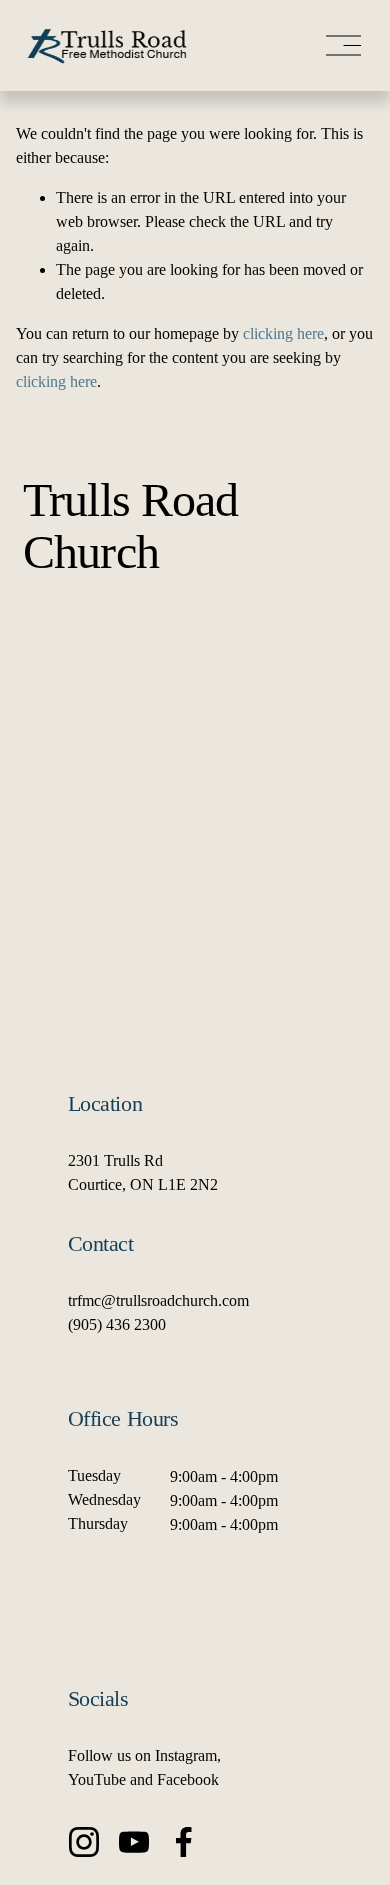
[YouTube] (134, 1842)
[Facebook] (184, 1842)
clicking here (283, 333)
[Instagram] (84, 1842)
